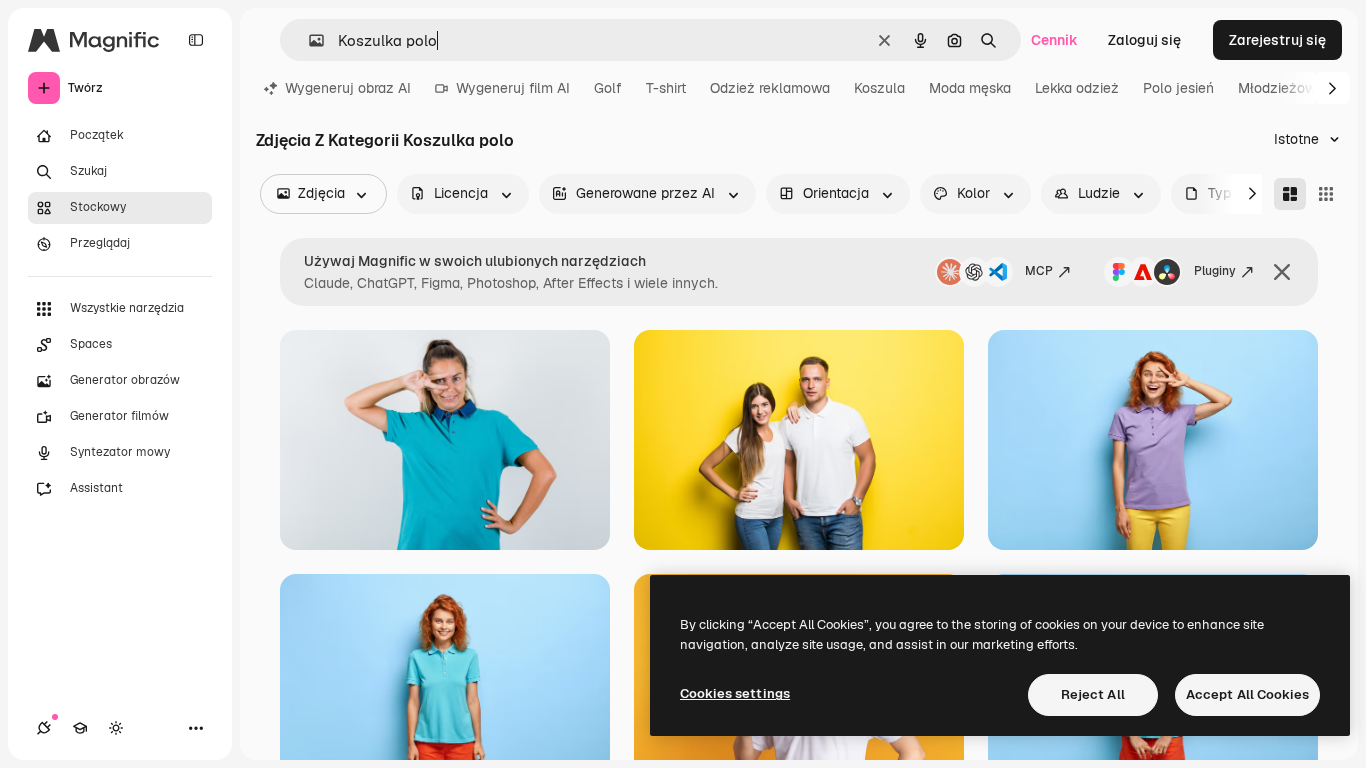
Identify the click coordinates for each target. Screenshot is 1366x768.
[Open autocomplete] (308, 40)
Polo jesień (1178, 88)
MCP (1039, 271)
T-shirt (666, 88)
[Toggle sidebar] (196, 40)
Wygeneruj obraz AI (348, 88)
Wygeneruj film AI (513, 88)
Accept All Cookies (1247, 694)
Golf (608, 88)
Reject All (1093, 694)
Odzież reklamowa (770, 88)
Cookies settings (735, 693)
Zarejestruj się (1277, 40)
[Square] (1326, 194)
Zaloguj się (1144, 40)
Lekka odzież (1077, 88)
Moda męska (970, 88)
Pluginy (1215, 271)
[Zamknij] (1282, 272)
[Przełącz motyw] (116, 728)
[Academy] (80, 728)
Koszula (879, 88)
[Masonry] (1290, 194)
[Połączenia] (44, 728)
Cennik (1054, 40)
